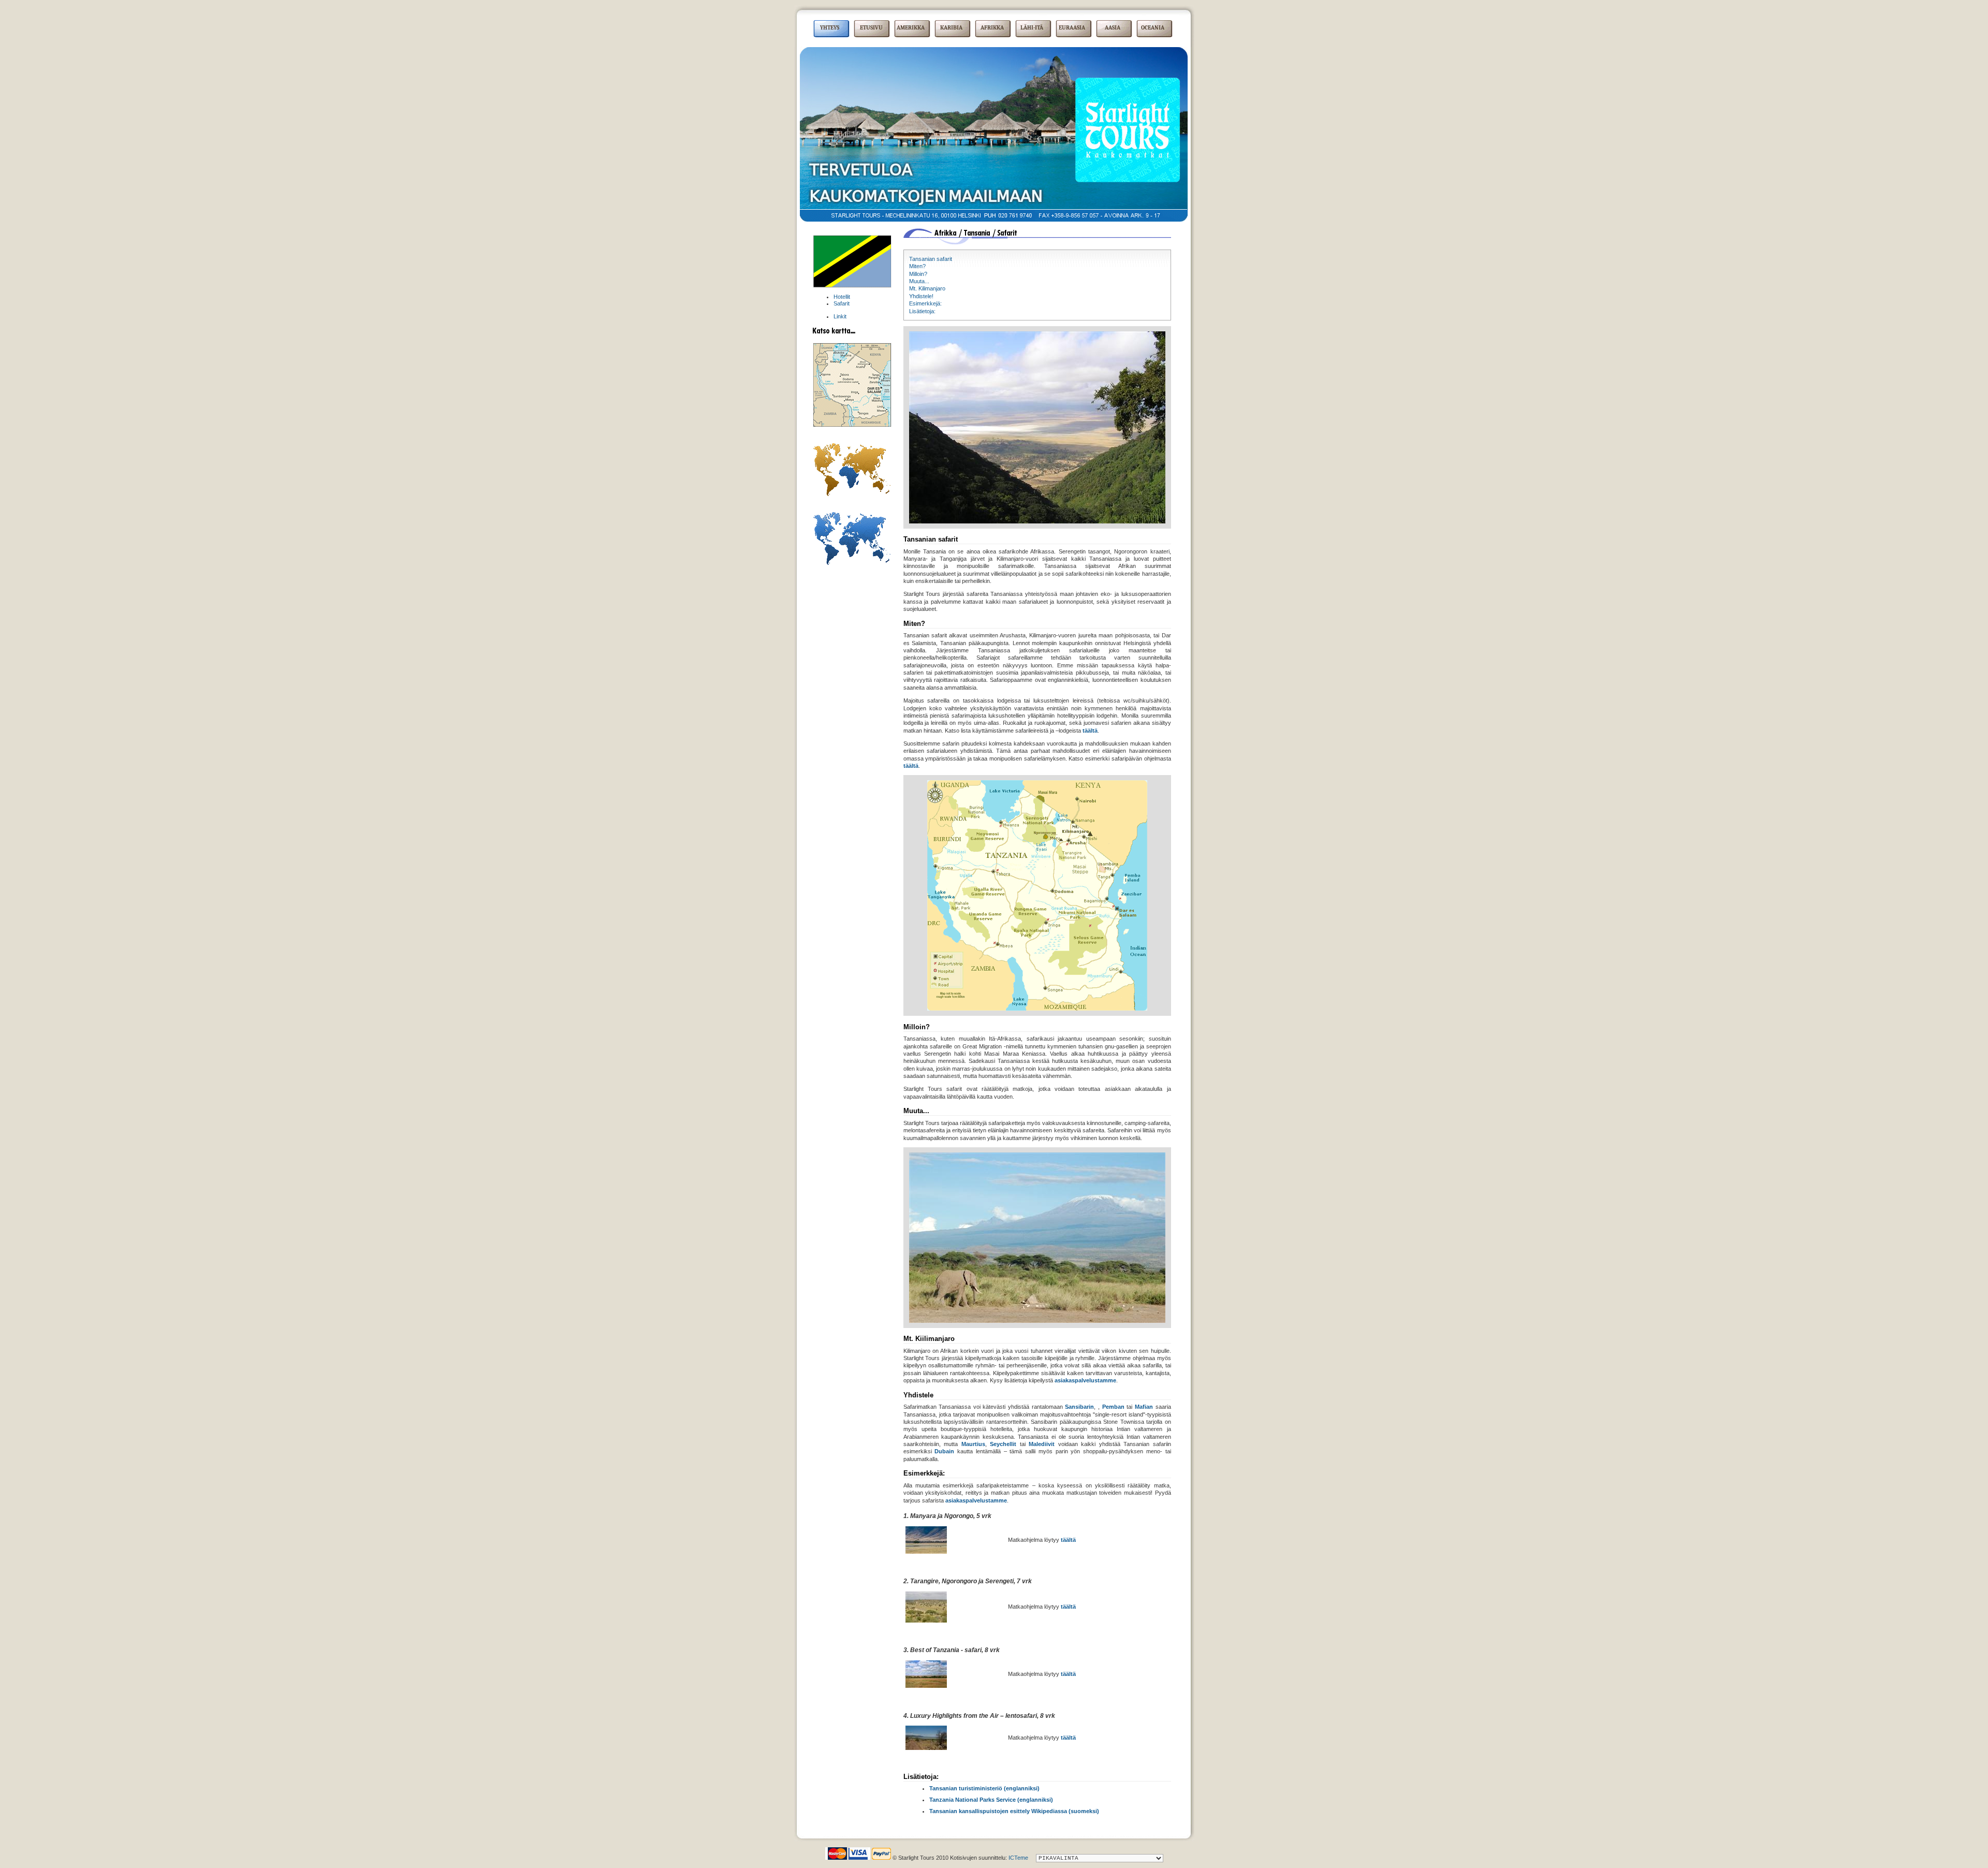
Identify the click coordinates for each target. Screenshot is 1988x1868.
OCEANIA (1153, 28)
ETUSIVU (871, 28)
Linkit (840, 316)
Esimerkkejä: (925, 303)
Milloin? (918, 274)
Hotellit (842, 297)
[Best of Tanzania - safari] (926, 1686)
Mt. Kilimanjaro (927, 288)
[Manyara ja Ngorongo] (926, 1552)
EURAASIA (1072, 28)
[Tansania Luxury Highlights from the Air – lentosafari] (926, 1748)
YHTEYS (830, 28)
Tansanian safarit (931, 259)
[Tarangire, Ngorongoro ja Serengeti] (926, 1621)
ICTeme (1018, 1858)
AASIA (1113, 28)
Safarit (842, 303)
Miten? (917, 266)
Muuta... (919, 281)
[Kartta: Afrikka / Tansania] (852, 425)
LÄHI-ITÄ (1032, 28)
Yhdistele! (921, 296)
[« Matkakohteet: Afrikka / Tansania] (852, 286)
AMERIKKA (911, 28)
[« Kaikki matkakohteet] (852, 563)
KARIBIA (951, 28)
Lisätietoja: (922, 311)
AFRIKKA (992, 28)
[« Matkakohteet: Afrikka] (852, 494)
